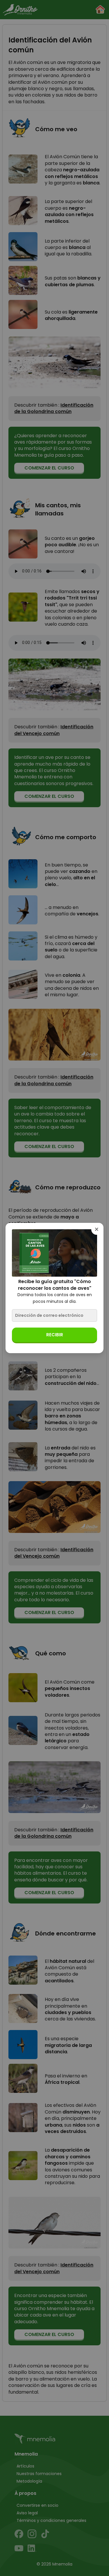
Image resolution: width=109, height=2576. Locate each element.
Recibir (55, 1335)
